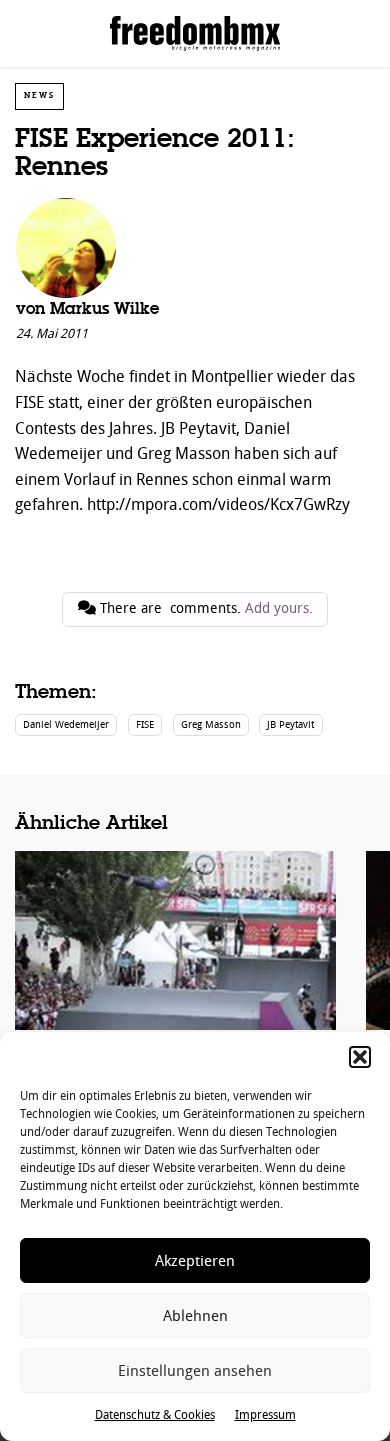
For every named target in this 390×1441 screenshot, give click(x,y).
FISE (145, 724)
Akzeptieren (195, 1261)
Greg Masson (211, 724)
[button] (360, 1057)
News (39, 95)
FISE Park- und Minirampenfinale (175, 980)
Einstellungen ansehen (195, 1371)
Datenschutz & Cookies (155, 1415)
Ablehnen (195, 1316)
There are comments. (204, 608)
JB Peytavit (290, 724)
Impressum (265, 1415)
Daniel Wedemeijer (66, 724)
